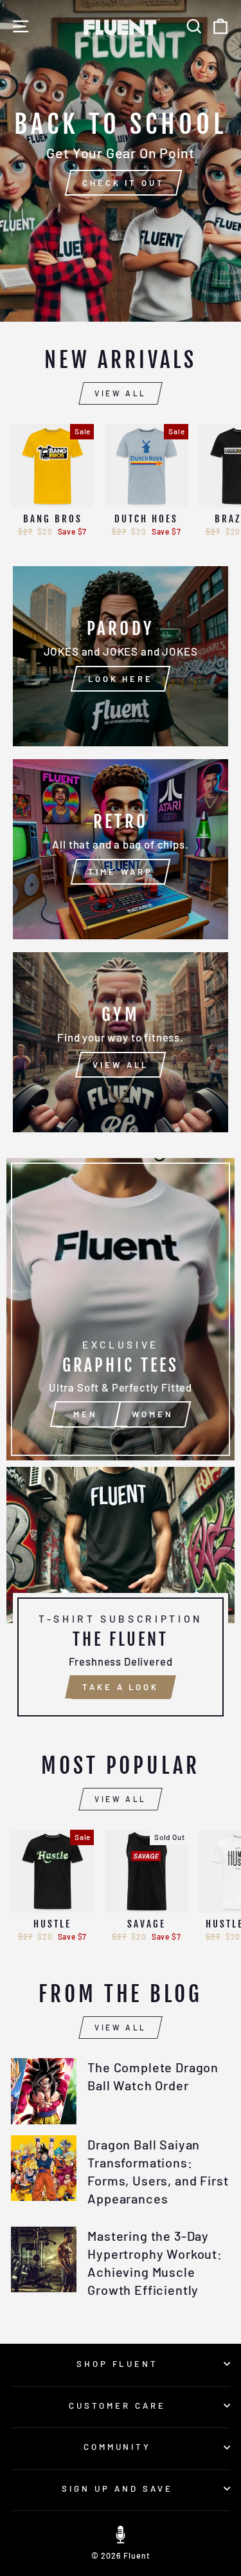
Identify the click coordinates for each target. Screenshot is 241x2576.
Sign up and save (117, 2489)
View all (121, 393)
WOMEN (153, 1414)
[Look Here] (121, 656)
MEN (85, 1414)
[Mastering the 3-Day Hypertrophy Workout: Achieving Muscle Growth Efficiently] (44, 2259)
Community (118, 2447)
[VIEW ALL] (121, 1042)
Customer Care (117, 2406)
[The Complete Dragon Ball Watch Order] (44, 2091)
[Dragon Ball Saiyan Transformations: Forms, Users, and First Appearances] (44, 2168)
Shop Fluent (118, 2364)
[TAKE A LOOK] (121, 1597)
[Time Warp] (121, 849)
